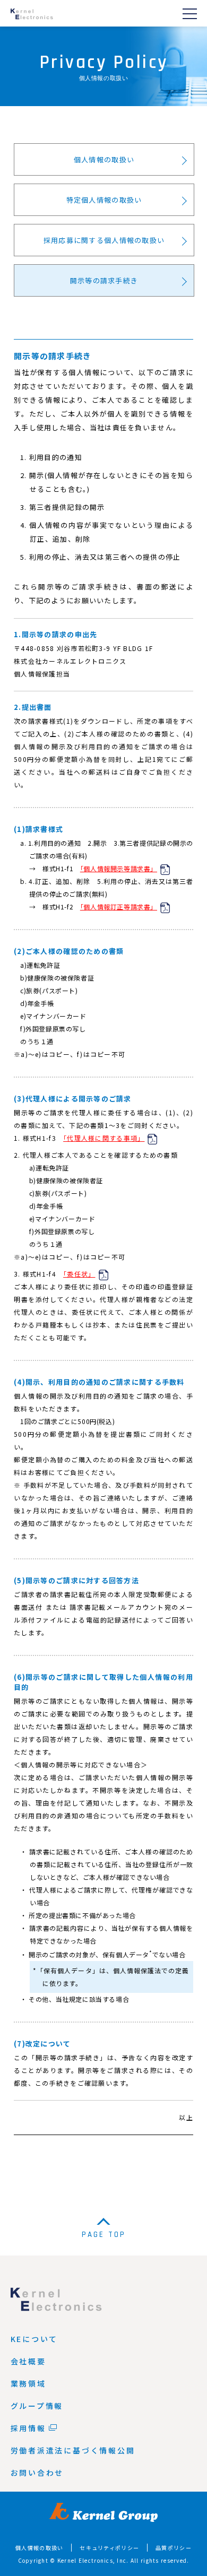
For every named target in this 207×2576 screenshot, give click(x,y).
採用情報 (28, 2428)
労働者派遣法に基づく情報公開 (73, 2450)
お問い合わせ (37, 2473)
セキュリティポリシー (109, 2548)
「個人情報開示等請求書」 (119, 868)
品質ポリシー (174, 2548)
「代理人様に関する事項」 (104, 1138)
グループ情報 (37, 2406)
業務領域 (28, 2383)
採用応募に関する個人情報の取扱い (104, 240)
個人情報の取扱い (104, 159)
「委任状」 (79, 1274)
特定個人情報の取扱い (104, 200)
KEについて (34, 2339)
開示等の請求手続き (104, 280)
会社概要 (28, 2361)
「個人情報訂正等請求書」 (119, 907)
